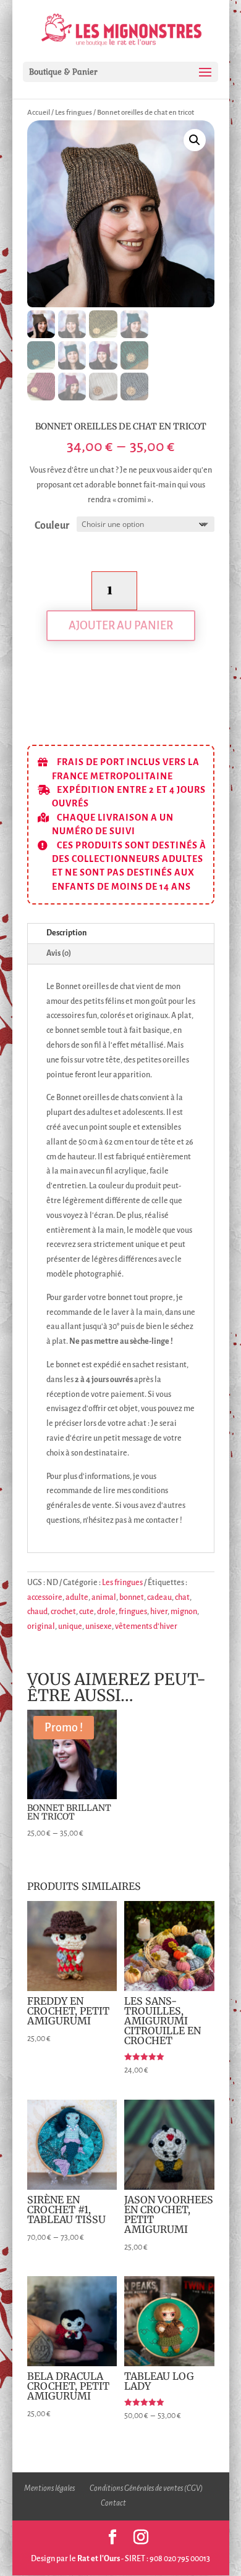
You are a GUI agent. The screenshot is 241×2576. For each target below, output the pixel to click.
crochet (63, 1612)
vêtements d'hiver (146, 1626)
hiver (159, 1612)
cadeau (159, 1597)
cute (87, 1612)
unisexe (99, 1626)
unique (70, 1626)
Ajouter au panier (121, 626)
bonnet (132, 1597)
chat (182, 1597)
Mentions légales (49, 2488)
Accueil (39, 113)
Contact (113, 2503)
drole (106, 1612)
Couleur (52, 526)
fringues (133, 1612)
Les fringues (74, 113)
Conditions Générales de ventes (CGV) (146, 2488)
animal (104, 1597)
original (41, 1626)
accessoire (45, 1597)
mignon (184, 1612)
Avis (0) (59, 953)
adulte (77, 1597)
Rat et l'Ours (99, 2559)
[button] (195, 140)
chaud (37, 1612)
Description (66, 933)
